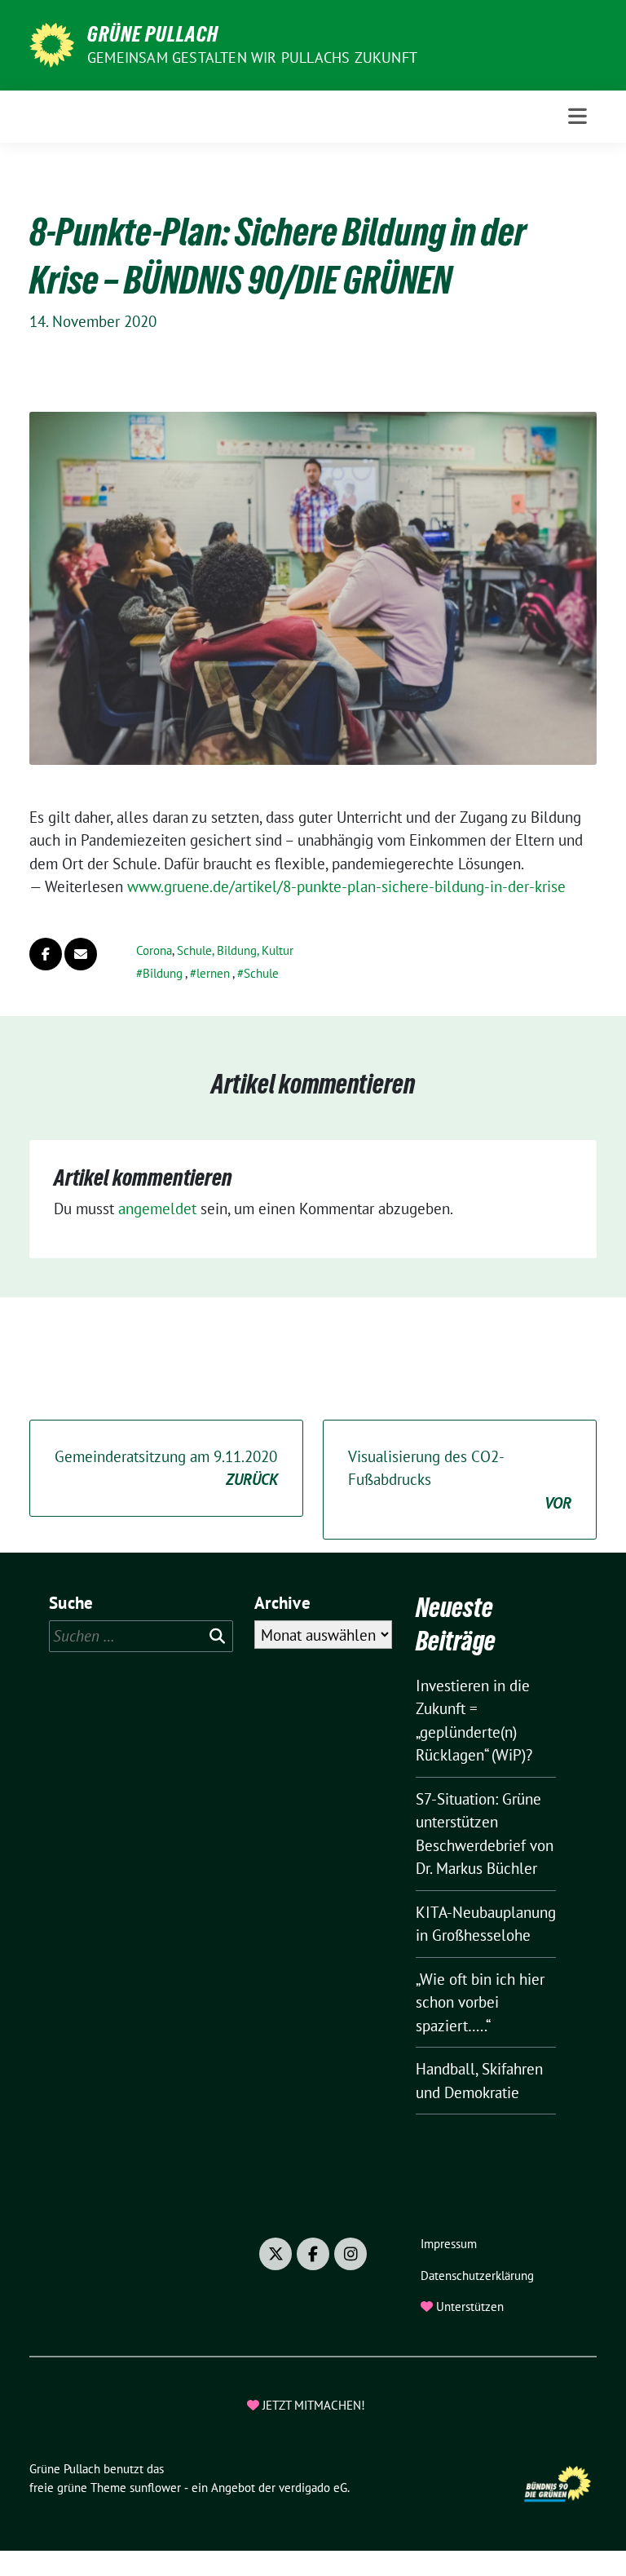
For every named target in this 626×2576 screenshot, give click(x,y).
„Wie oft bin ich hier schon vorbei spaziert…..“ (480, 2002)
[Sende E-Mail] (81, 954)
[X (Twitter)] (276, 2254)
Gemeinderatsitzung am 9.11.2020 (166, 1468)
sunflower (155, 2488)
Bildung (163, 973)
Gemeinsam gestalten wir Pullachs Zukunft (252, 57)
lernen (213, 973)
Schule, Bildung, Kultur (235, 950)
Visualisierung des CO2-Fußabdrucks (460, 1480)
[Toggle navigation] (578, 116)
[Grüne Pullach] (52, 43)
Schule (261, 973)
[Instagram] (350, 2254)
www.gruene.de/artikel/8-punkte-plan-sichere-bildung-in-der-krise (346, 886)
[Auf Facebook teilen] (46, 954)
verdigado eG (313, 2488)
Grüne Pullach (153, 34)
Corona (154, 950)
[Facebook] (313, 2254)
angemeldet (157, 1208)
